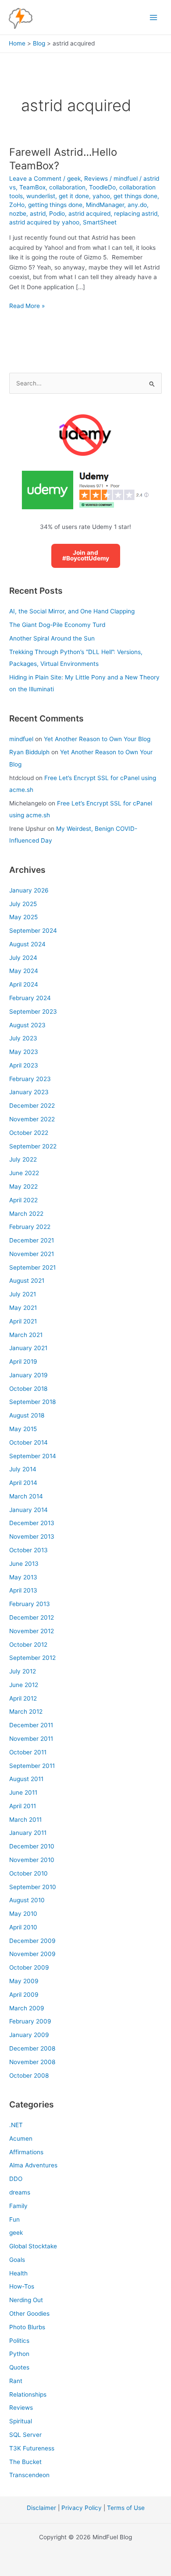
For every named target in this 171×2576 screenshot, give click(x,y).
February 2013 (30, 1604)
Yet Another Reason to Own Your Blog (97, 739)
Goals (17, 2260)
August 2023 (27, 1025)
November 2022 (32, 1119)
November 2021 (32, 1254)
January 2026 (29, 890)
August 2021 (27, 1281)
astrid (38, 213)
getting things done (55, 205)
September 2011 (32, 1766)
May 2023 (24, 1052)
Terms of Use (126, 2508)
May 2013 (23, 1577)
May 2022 (23, 1186)
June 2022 (24, 1173)
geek (74, 178)
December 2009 (32, 1941)
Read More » (27, 306)
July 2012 (23, 1671)
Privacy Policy (82, 2508)
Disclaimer (41, 2508)
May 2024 (24, 971)
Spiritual (21, 2421)
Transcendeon (29, 2475)
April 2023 (24, 1065)
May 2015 (23, 1429)
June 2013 (24, 1564)
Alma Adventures (33, 2165)
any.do (137, 205)
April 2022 (23, 1200)
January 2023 (29, 1092)
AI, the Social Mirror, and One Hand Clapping (72, 611)
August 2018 (27, 1415)
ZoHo (17, 205)
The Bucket (25, 2462)
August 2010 (27, 1900)
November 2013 (32, 1536)
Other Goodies (29, 2313)
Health (18, 2273)
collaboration (67, 187)
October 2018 (28, 1389)
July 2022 (23, 1159)
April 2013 (23, 1590)
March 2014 (26, 1496)
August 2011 (26, 1779)
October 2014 (28, 1442)
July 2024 (23, 958)
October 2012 (28, 1645)
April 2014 (23, 1483)
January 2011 (28, 1833)
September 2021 (32, 1267)
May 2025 (23, 917)
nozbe (18, 213)
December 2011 (31, 1725)
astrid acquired (89, 213)
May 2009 (24, 1981)
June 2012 (24, 1685)
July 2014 (23, 1469)
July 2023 (23, 1038)
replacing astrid (136, 213)
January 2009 (29, 2035)
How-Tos (22, 2286)
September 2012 (32, 1658)
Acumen (21, 2138)
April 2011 (23, 1806)
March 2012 (26, 1711)
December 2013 (32, 1523)
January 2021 (28, 1348)
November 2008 (32, 2062)
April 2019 (23, 1361)
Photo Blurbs (27, 2327)
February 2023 (30, 1079)
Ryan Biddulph (29, 752)
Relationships (28, 2394)
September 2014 (33, 1456)
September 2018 (32, 1402)
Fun (14, 2219)
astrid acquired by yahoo (44, 222)
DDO (16, 2179)
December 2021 (32, 1240)
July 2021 (23, 1294)
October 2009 (29, 1967)
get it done (74, 196)
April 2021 (23, 1321)
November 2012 (32, 1631)
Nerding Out (26, 2300)
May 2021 (23, 1308)
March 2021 (26, 1335)
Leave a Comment (35, 178)
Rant (16, 2381)
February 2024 (30, 998)
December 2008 (32, 2048)
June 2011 (23, 1792)
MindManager (105, 205)
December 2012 (32, 1617)
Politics (19, 2341)
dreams (20, 2192)
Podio (57, 213)
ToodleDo (102, 187)
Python (19, 2354)
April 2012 (23, 1698)
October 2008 (29, 2075)
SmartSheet (100, 222)
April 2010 (23, 1927)
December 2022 (32, 1106)
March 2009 (27, 2008)
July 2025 (23, 904)
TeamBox (32, 187)
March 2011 (25, 1820)
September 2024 (33, 931)
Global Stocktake (33, 2246)
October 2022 (29, 1133)
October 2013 (28, 1550)
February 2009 (30, 2021)
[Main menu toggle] (154, 17)
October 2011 (28, 1752)
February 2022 (30, 1227)
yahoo (101, 196)
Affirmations (26, 2152)
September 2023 (33, 1011)
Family (18, 2206)
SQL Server (25, 2435)
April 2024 (24, 984)
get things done (135, 196)
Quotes (19, 2367)
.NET (16, 2125)
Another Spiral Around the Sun (52, 638)
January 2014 (28, 1510)
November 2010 (32, 1860)
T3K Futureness (32, 2448)
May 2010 (23, 1914)
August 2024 (27, 944)
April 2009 (24, 1995)
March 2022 (26, 1214)
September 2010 (33, 1887)
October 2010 (28, 1873)
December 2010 (32, 1846)
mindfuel (21, 739)
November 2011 (31, 1739)
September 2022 (33, 1146)
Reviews (96, 178)
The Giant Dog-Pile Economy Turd (57, 625)
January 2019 (28, 1375)
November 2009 (32, 1954)
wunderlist (41, 196)
